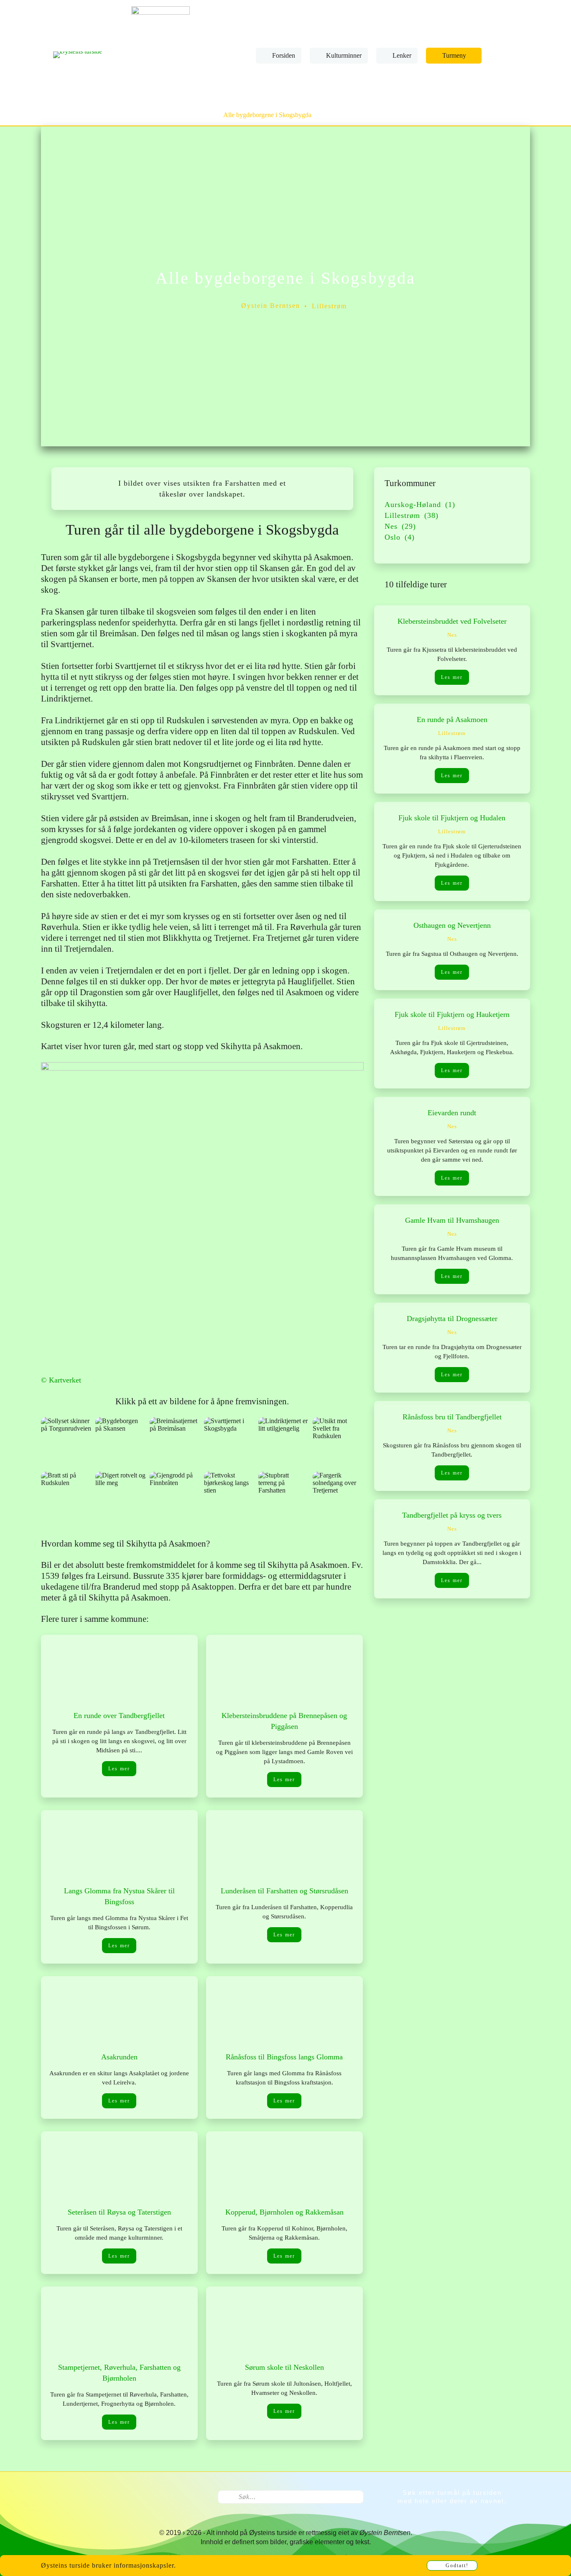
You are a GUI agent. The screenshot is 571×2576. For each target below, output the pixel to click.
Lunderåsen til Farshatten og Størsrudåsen (284, 1891)
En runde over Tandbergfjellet (119, 1716)
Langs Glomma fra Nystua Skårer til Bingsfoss (119, 1896)
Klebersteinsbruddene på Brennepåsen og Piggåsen (284, 1721)
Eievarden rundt (452, 1113)
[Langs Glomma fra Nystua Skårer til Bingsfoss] (119, 1847)
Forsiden (284, 55)
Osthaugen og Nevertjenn (452, 925)
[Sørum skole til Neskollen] (284, 2324)
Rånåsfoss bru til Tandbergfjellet (452, 1417)
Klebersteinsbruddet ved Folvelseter (452, 621)
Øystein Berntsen (271, 306)
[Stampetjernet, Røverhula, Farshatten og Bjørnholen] (119, 2324)
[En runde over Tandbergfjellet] (119, 1672)
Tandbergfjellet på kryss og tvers (452, 1515)
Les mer (119, 1769)
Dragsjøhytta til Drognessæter (452, 1319)
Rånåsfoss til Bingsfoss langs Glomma (284, 2057)
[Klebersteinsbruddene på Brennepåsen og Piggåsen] (284, 1672)
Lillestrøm (329, 306)
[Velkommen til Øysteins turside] (78, 55)
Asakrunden (119, 2057)
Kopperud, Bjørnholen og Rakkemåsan (284, 2212)
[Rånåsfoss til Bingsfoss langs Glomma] (284, 2014)
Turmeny (454, 55)
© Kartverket (61, 1380)
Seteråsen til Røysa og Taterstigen (119, 2212)
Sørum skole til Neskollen (284, 2367)
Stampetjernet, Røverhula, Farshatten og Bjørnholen (119, 2373)
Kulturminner (344, 55)
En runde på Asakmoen (452, 720)
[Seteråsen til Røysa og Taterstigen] (119, 2169)
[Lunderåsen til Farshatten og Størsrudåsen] (284, 1847)
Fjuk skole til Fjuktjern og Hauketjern (452, 1014)
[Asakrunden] (119, 2014)
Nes (452, 635)
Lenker (402, 55)
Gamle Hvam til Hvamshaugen (452, 1220)
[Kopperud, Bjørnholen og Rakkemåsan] (284, 2169)
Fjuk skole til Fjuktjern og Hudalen (452, 818)
